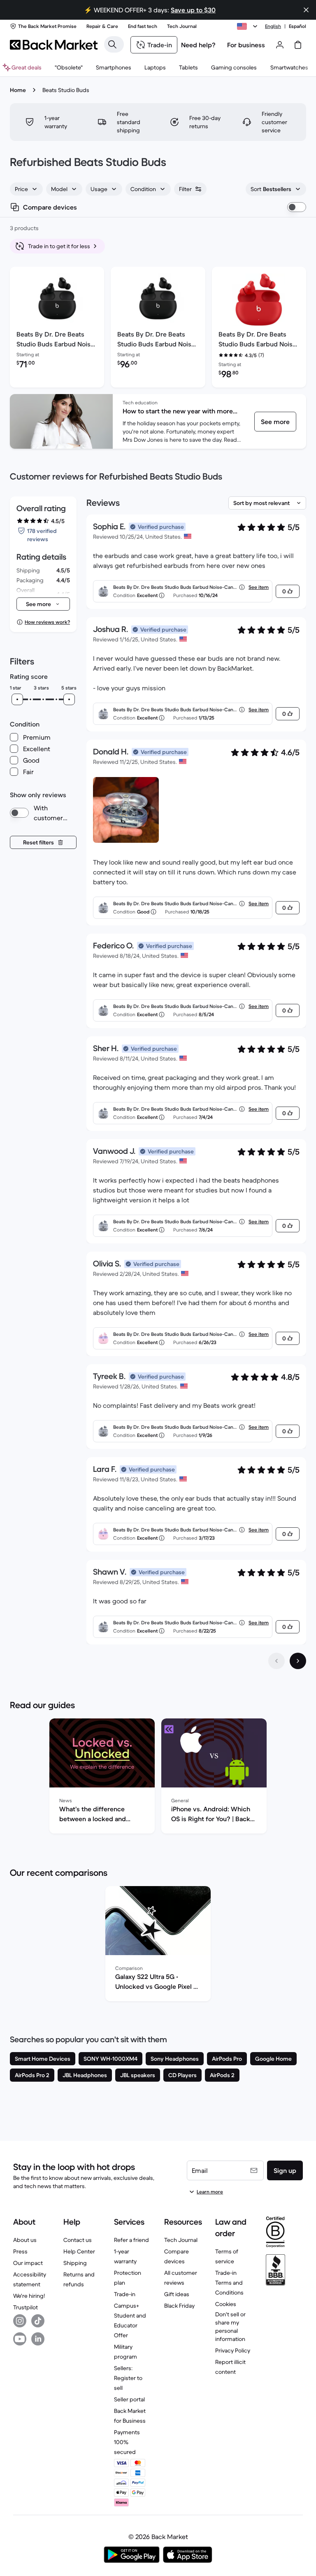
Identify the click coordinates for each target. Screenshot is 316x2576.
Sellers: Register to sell (128, 2378)
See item (259, 587)
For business (246, 45)
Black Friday (179, 2306)
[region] (158, 1778)
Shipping (75, 2263)
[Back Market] (54, 45)
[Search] (112, 44)
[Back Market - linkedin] (38, 2339)
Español (297, 26)
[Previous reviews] (276, 1661)
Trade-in (125, 2294)
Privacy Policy (233, 2350)
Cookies (226, 2304)
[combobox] (26, 189)
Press (20, 2251)
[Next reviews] (298, 1661)
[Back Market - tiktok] (38, 2321)
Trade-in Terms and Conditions (229, 2283)
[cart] (298, 45)
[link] (275, 422)
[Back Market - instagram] (20, 2321)
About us (25, 2240)
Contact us (78, 2240)
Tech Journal (181, 2240)
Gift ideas (177, 2294)
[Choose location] (249, 26)
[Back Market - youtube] (20, 2339)
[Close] (226, 2524)
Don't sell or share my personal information (230, 2327)
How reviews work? (47, 622)
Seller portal (129, 2399)
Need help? (198, 45)
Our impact (28, 2263)
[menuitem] (114, 67)
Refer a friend (131, 2240)
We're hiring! (29, 2296)
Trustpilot (26, 2307)
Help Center (79, 2251)
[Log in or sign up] (280, 45)
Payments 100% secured (127, 2442)
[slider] (17, 699)
